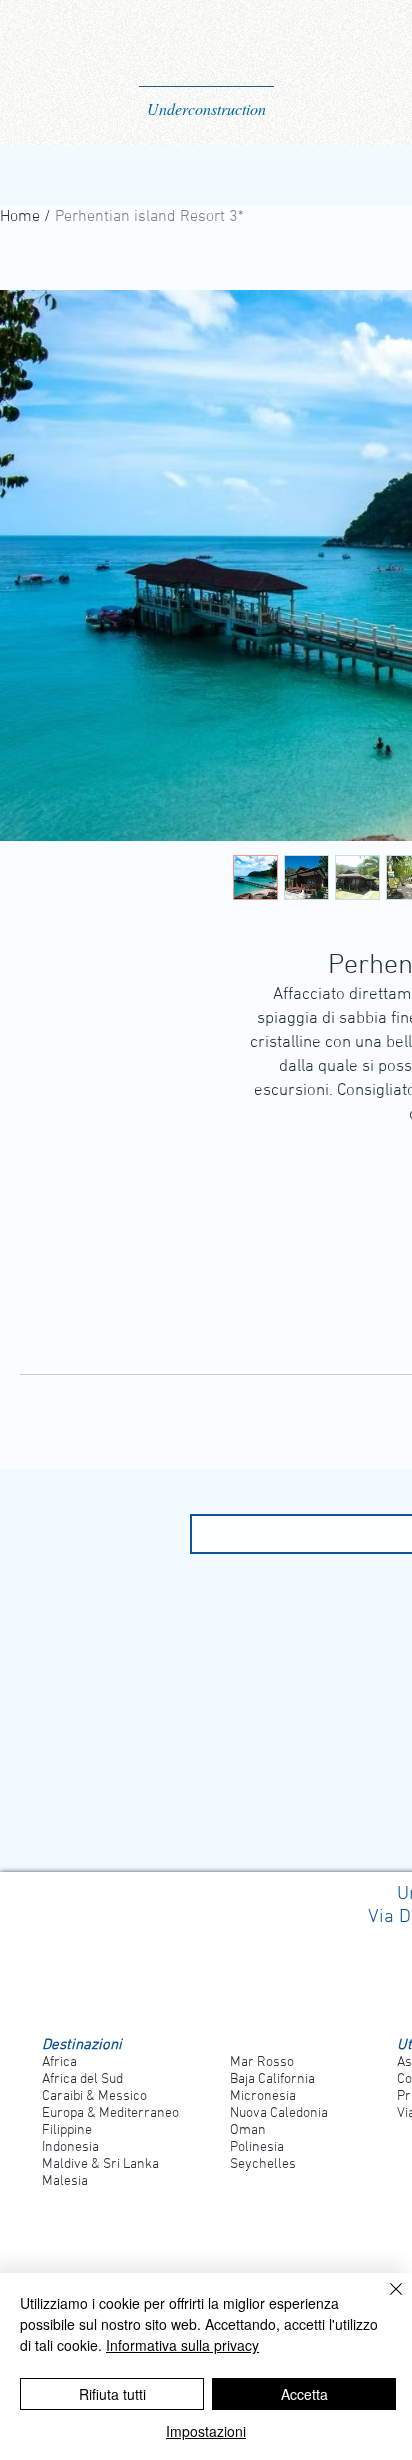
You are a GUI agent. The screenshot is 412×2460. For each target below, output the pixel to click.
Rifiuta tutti (112, 2394)
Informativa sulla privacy (182, 2345)
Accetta (304, 2394)
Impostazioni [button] (206, 2431)
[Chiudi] (384, 2301)
